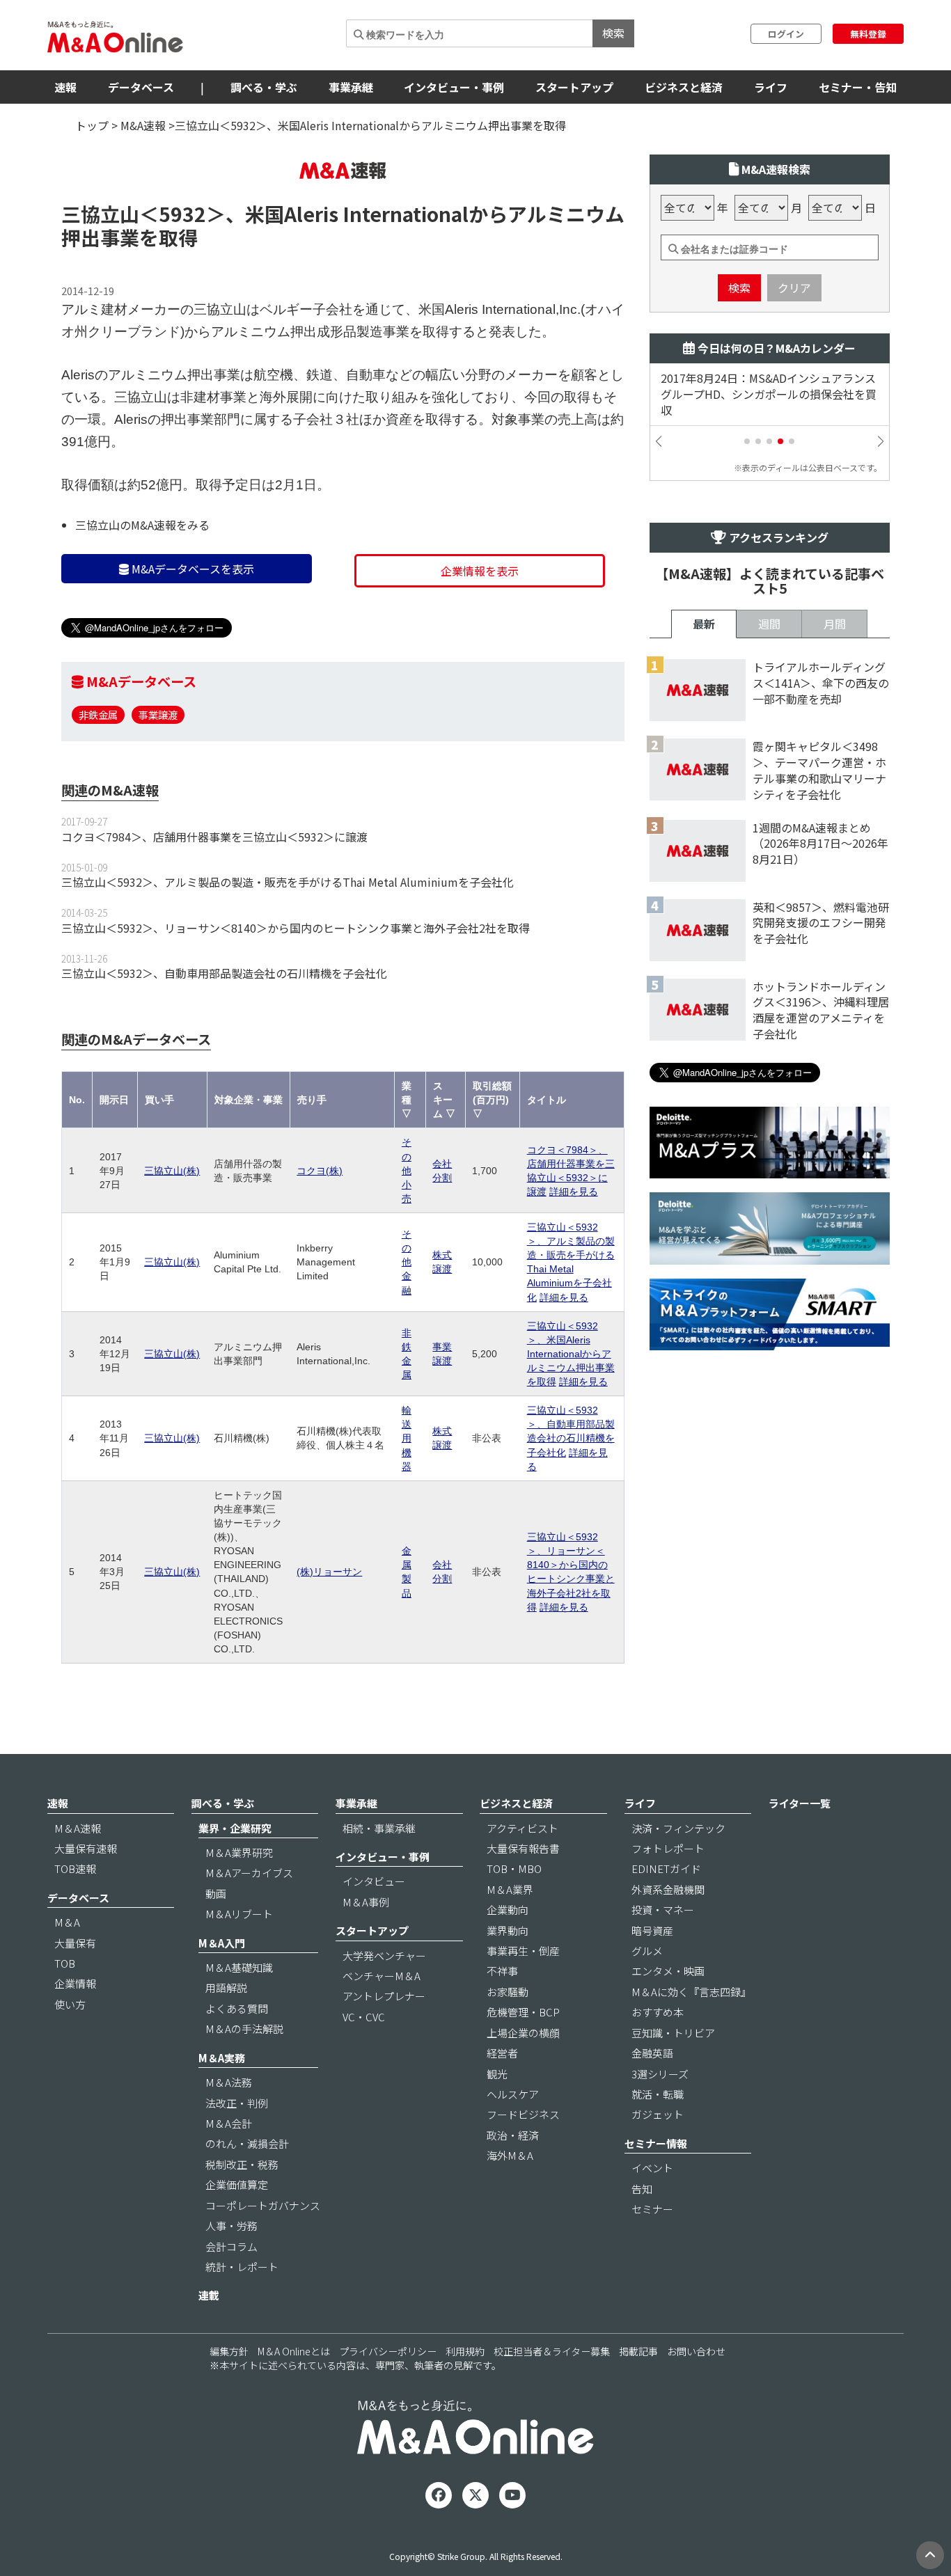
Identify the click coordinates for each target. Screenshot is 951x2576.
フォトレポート (668, 1848)
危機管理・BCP (523, 2012)
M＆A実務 (222, 2058)
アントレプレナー (384, 1996)
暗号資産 (652, 1930)
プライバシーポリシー (388, 2351)
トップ (92, 125)
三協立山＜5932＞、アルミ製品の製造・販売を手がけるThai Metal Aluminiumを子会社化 (288, 882)
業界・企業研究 (235, 1828)
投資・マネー (663, 1910)
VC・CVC (364, 2017)
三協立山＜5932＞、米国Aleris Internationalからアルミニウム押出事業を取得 (571, 1354)
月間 (835, 624)
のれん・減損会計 (247, 2143)
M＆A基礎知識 (239, 1967)
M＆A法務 (229, 2082)
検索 (613, 33)
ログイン (786, 34)
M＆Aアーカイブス (249, 1873)
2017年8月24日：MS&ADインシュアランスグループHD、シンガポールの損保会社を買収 (769, 394)
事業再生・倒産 (523, 1951)
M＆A (67, 1922)
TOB (65, 1963)
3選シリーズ (660, 2074)
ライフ (771, 87)
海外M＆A (510, 2155)
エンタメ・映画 (668, 1971)
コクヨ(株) (320, 1171)
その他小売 (407, 1170)
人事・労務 (231, 2226)
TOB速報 (75, 1868)
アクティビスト (522, 1828)
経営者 (502, 2053)
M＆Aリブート (239, 1914)
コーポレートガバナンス (263, 2205)
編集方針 (229, 2351)
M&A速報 (143, 125)
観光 (497, 2074)
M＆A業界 (510, 1889)
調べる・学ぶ (264, 87)
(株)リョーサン (329, 1572)
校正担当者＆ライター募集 (552, 2351)
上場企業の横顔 (523, 2033)
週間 (769, 624)
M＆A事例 (366, 1902)
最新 (704, 624)
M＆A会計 (229, 2123)
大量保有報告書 (523, 1848)
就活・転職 (658, 2094)
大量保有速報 (86, 1848)
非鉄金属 (98, 714)
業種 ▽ (407, 1100)
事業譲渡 (158, 714)
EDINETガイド (666, 1868)
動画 (216, 1894)
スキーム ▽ (444, 1100)
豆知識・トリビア (673, 2033)
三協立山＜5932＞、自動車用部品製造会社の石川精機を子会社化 (224, 973)
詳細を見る (574, 1192)
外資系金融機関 (668, 1889)
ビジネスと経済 (684, 87)
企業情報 (75, 1983)
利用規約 (465, 2351)
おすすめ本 (658, 2012)
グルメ (647, 1951)
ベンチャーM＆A (382, 1976)
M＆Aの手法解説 (244, 2029)
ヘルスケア (513, 2094)
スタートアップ (574, 87)
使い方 (70, 2004)
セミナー (652, 2209)
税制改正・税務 (242, 2164)
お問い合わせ (696, 2351)
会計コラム (231, 2246)
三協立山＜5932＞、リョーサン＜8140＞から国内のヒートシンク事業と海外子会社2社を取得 (296, 928)
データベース (141, 87)
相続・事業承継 (379, 1828)
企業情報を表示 (480, 571)
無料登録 (868, 34)
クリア (794, 287)
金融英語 (652, 2053)
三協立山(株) (172, 1171)
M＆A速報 (78, 1828)
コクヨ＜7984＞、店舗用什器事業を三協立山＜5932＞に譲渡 (214, 837)
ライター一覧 (800, 1803)
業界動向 (508, 1930)
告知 (642, 2189)
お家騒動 (508, 1992)
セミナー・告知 (858, 87)
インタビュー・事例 (454, 87)
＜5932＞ (182, 214)
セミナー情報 (656, 2143)
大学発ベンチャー (384, 1955)
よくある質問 (237, 2008)
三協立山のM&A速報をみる (142, 525)
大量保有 (75, 1943)
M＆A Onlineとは (294, 2351)
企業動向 (508, 1910)
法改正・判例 (237, 2103)
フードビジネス (523, 2114)
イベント (652, 2168)
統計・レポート (242, 2267)
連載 (209, 2295)
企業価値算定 (237, 2184)
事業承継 (351, 87)
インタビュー (374, 1881)
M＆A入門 (222, 1943)
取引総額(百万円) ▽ (492, 1100)
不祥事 (502, 1971)
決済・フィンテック (678, 1828)
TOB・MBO (514, 1868)
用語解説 (226, 1988)
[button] (747, 441)
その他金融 (407, 1262)
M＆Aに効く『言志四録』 (691, 1992)
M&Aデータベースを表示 (191, 569)
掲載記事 (638, 2351)
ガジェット (658, 2114)
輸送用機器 (407, 1438)
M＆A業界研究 (239, 1852)
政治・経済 (513, 2135)
